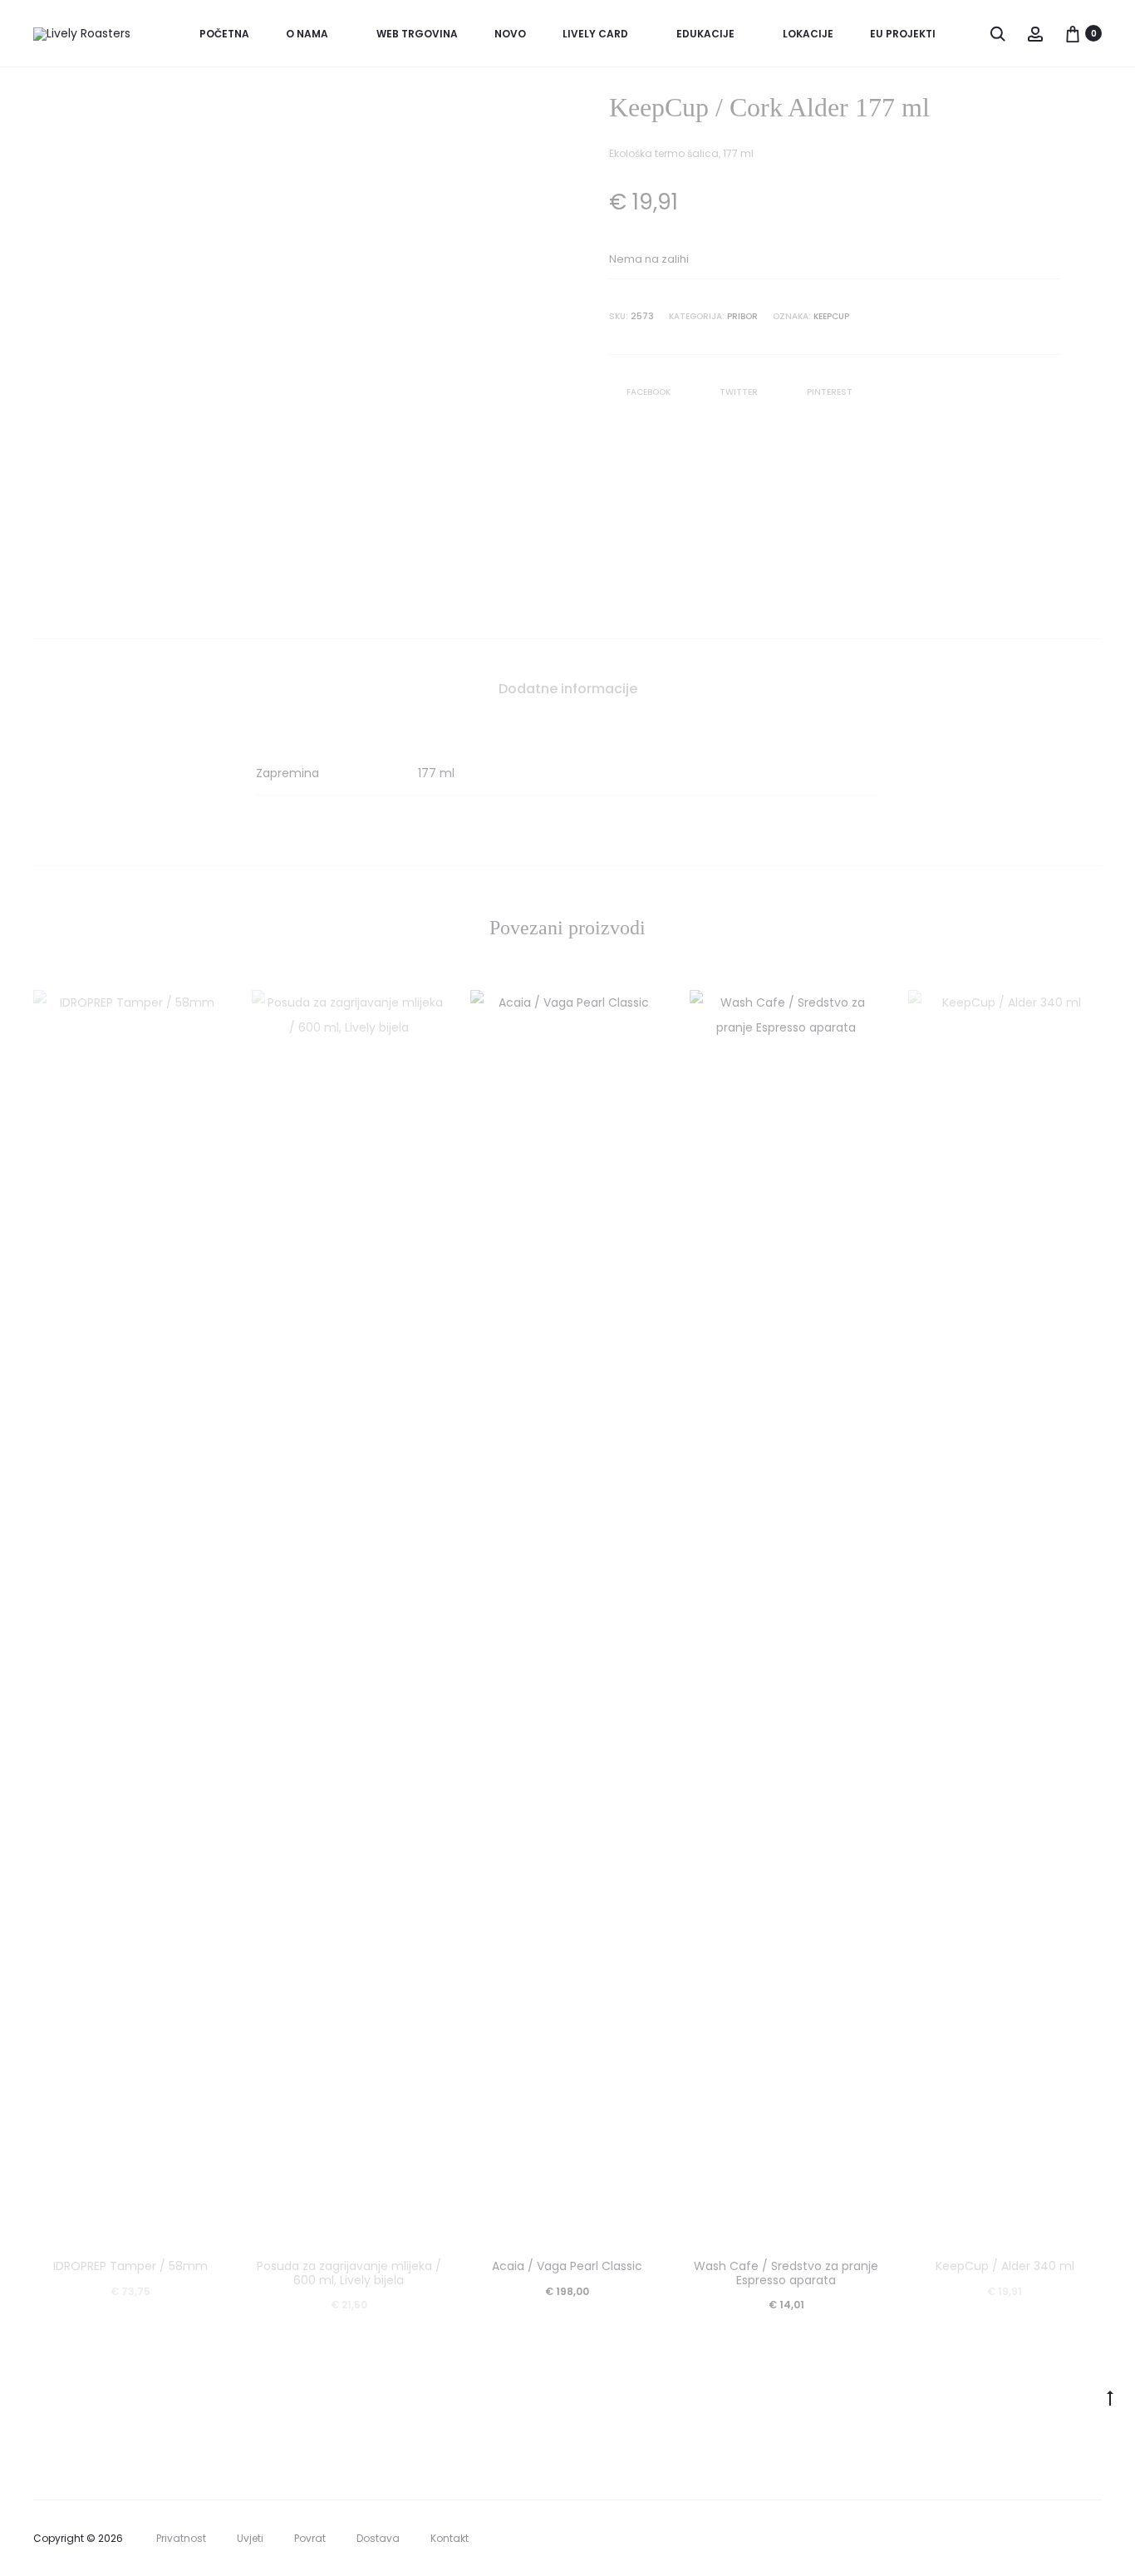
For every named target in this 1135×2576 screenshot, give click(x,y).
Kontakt (450, 2538)
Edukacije (705, 34)
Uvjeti (250, 2538)
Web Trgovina (417, 34)
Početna (224, 34)
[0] (1073, 33)
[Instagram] (1097, 2539)
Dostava (378, 2538)
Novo (510, 34)
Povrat (310, 2538)
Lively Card (595, 34)
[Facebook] (1061, 2539)
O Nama (307, 34)
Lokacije (808, 34)
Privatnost (181, 2538)
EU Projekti (903, 34)
